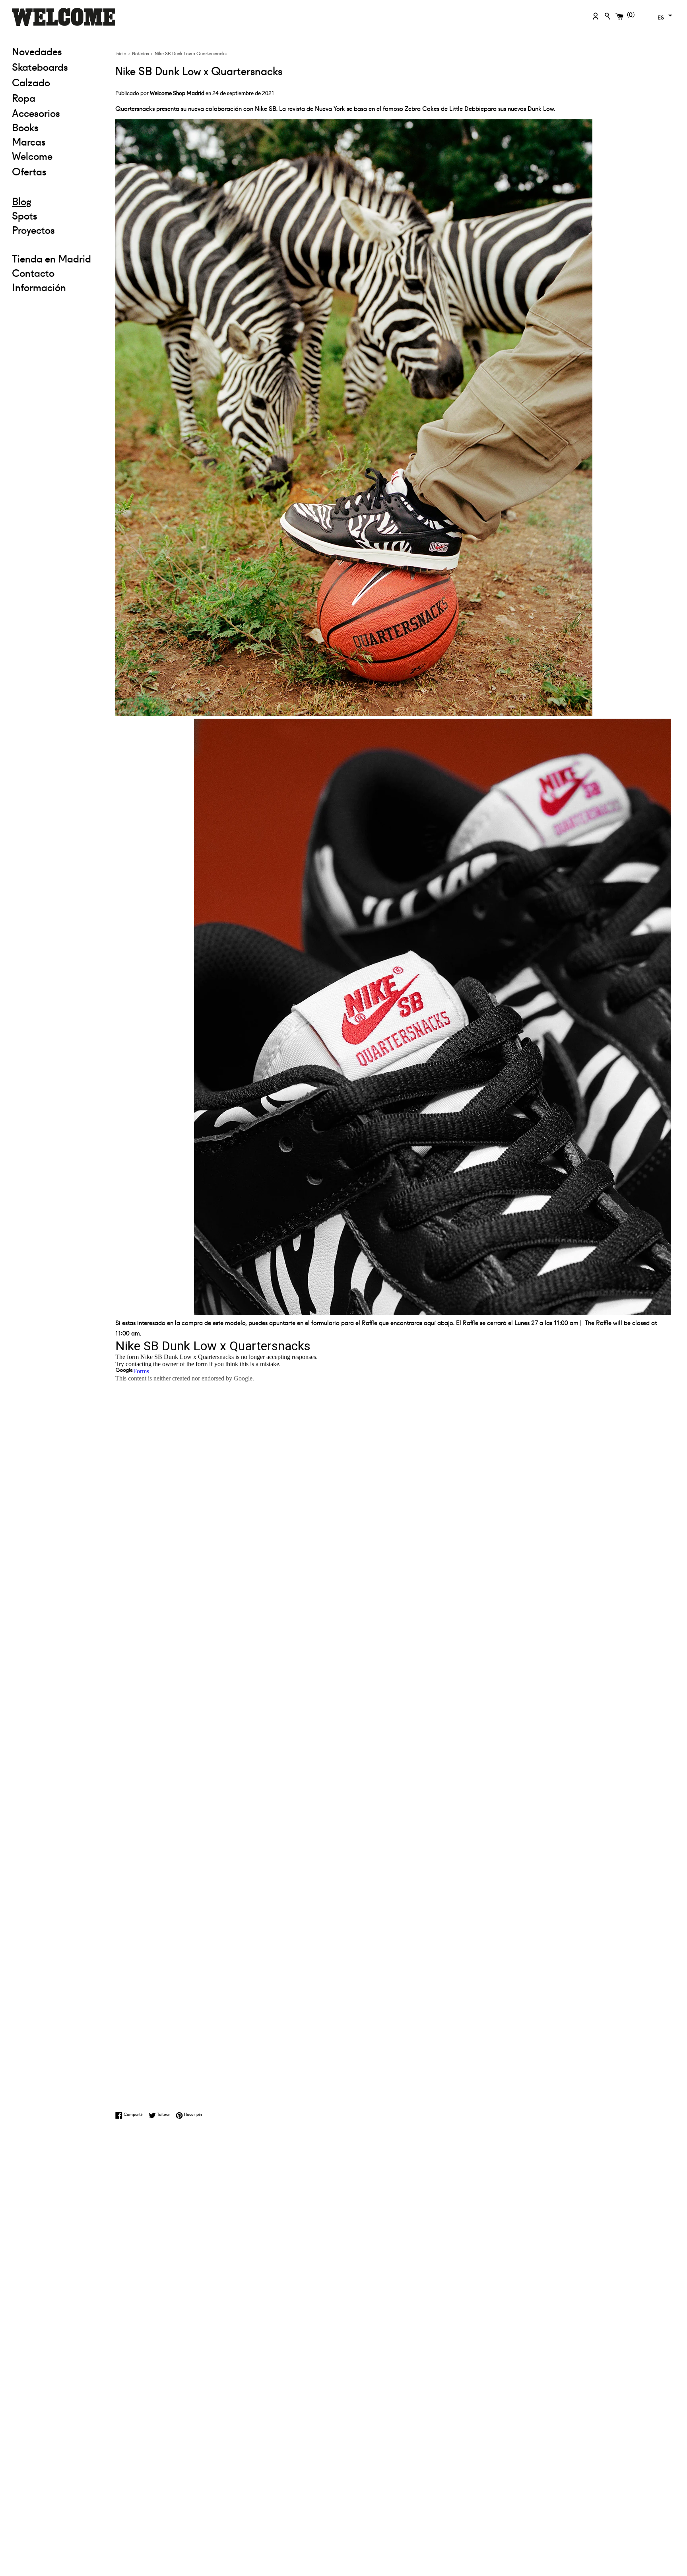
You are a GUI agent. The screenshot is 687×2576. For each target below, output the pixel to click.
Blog (22, 201)
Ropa (58, 97)
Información (39, 287)
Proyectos (33, 229)
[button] (664, 16)
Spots (25, 215)
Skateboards (58, 66)
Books (25, 127)
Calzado (31, 82)
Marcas (29, 141)
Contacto (33, 272)
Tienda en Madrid (51, 258)
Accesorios (36, 113)
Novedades (37, 51)
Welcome (32, 156)
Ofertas (58, 171)
